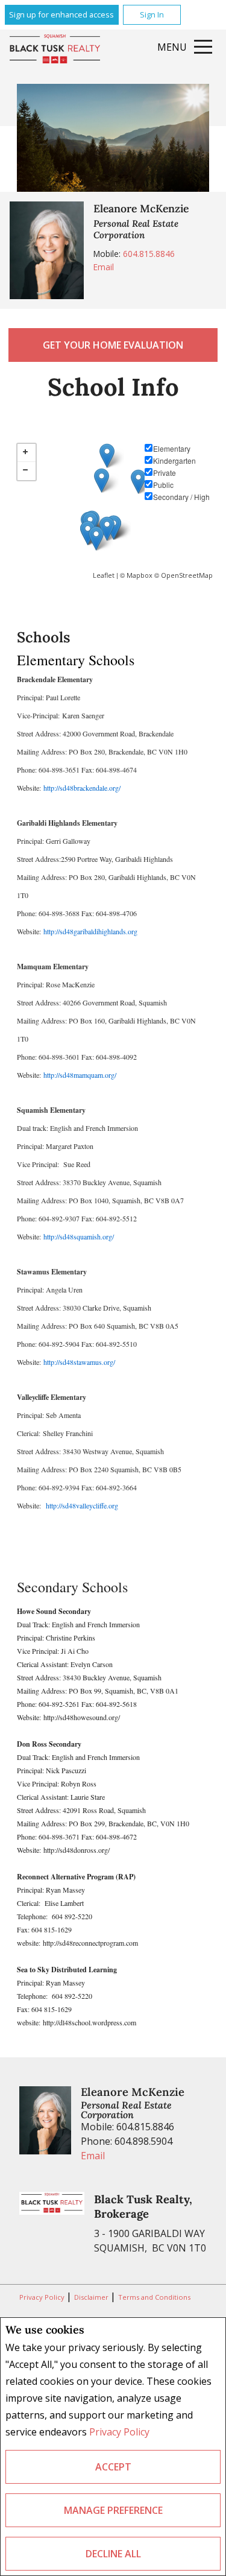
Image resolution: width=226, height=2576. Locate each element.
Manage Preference (113, 2510)
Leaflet (104, 575)
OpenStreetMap (187, 575)
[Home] (55, 50)
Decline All (113, 2554)
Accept (113, 2467)
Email (104, 267)
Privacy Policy (119, 2432)
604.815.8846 (149, 254)
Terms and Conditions (154, 2297)
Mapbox (140, 575)
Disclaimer (92, 2297)
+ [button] (27, 453)
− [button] (27, 471)
